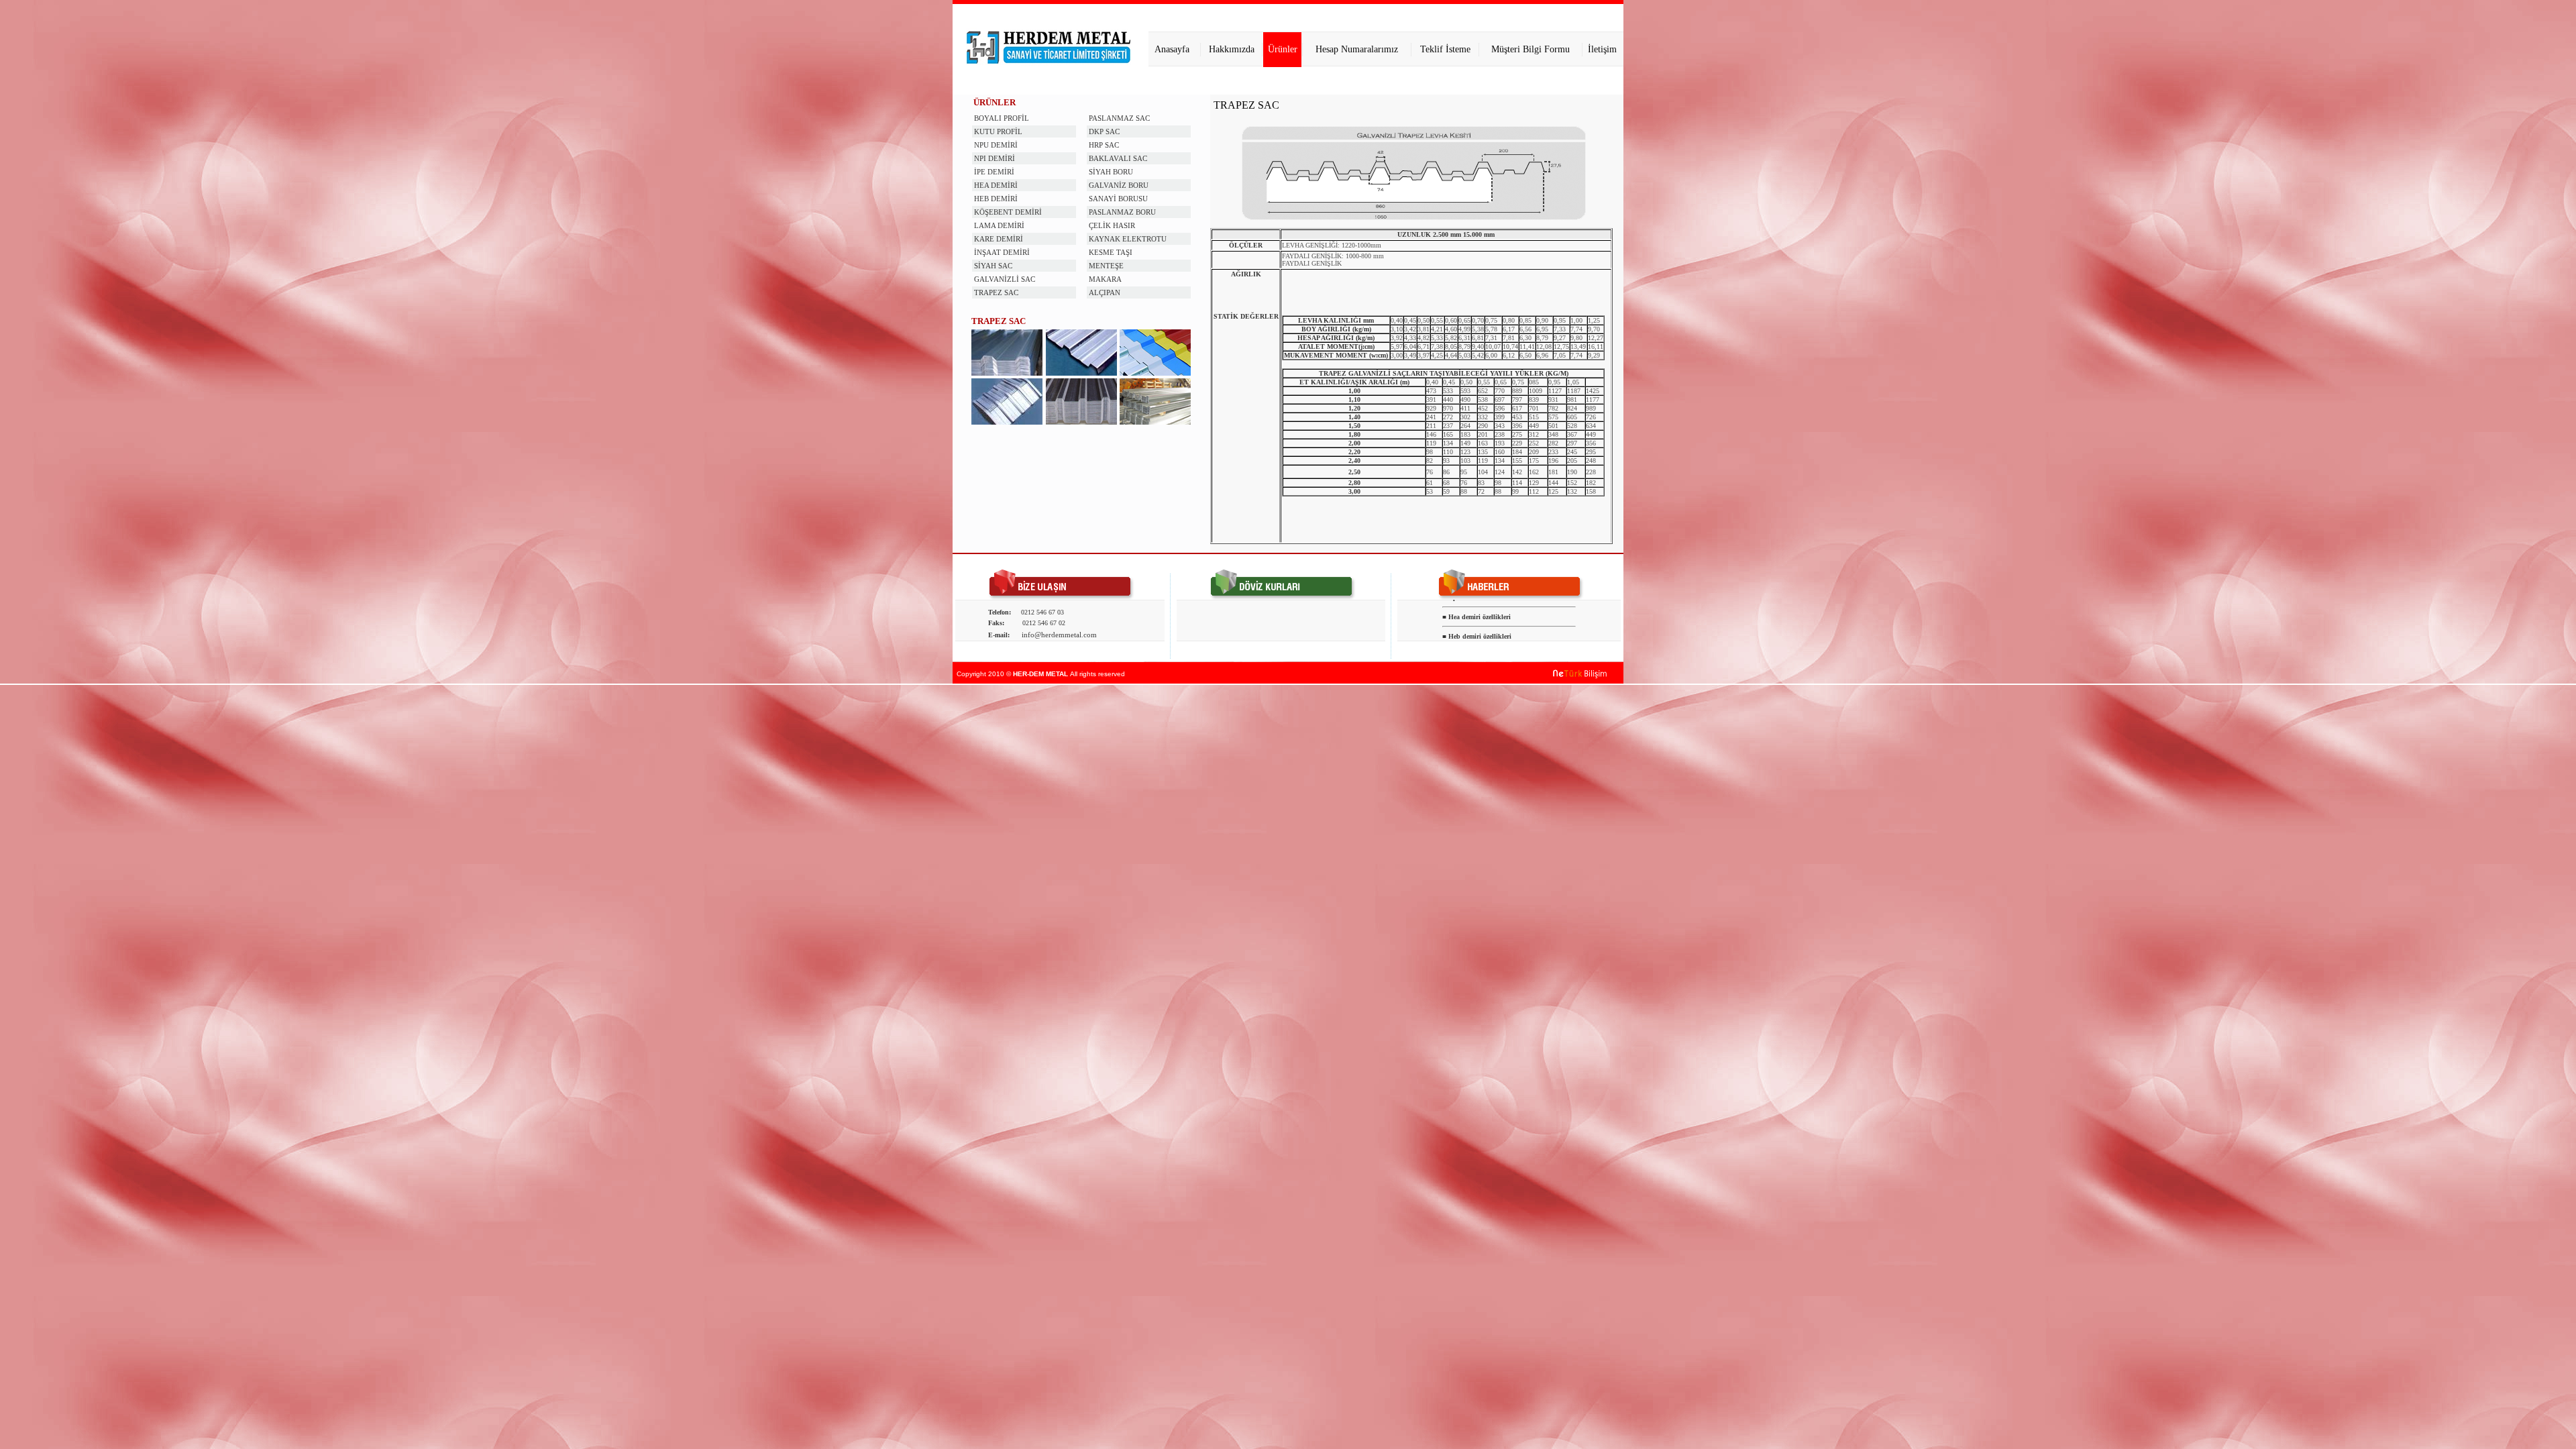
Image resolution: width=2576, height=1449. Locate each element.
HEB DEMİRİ (996, 199)
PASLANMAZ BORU (1122, 212)
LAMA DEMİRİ (999, 225)
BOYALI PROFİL (1002, 118)
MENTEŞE (1106, 266)
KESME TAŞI (1111, 252)
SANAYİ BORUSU (1118, 199)
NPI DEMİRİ (995, 158)
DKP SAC (1104, 131)
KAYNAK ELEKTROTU (1128, 239)
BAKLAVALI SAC (1118, 158)
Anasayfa (1172, 49)
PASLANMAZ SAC (1119, 118)
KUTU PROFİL (998, 131)
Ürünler (1283, 49)
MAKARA (1105, 279)
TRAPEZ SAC (996, 292)
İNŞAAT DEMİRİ (1002, 252)
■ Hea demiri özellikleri (1477, 605)
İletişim (1602, 49)
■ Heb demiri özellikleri (1477, 625)
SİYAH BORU (1111, 172)
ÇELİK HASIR (1112, 225)
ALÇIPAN (1105, 292)
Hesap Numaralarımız (1357, 49)
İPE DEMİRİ (994, 172)
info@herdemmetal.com (1059, 635)
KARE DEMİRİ (999, 239)
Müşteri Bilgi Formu (1531, 49)
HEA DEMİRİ (996, 185)
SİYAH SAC (993, 266)
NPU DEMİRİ (996, 145)
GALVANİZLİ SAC (1005, 279)
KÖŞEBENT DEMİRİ (1008, 212)
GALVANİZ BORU (1119, 185)
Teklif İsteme (1445, 49)
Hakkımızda (1232, 49)
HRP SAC (1104, 145)
